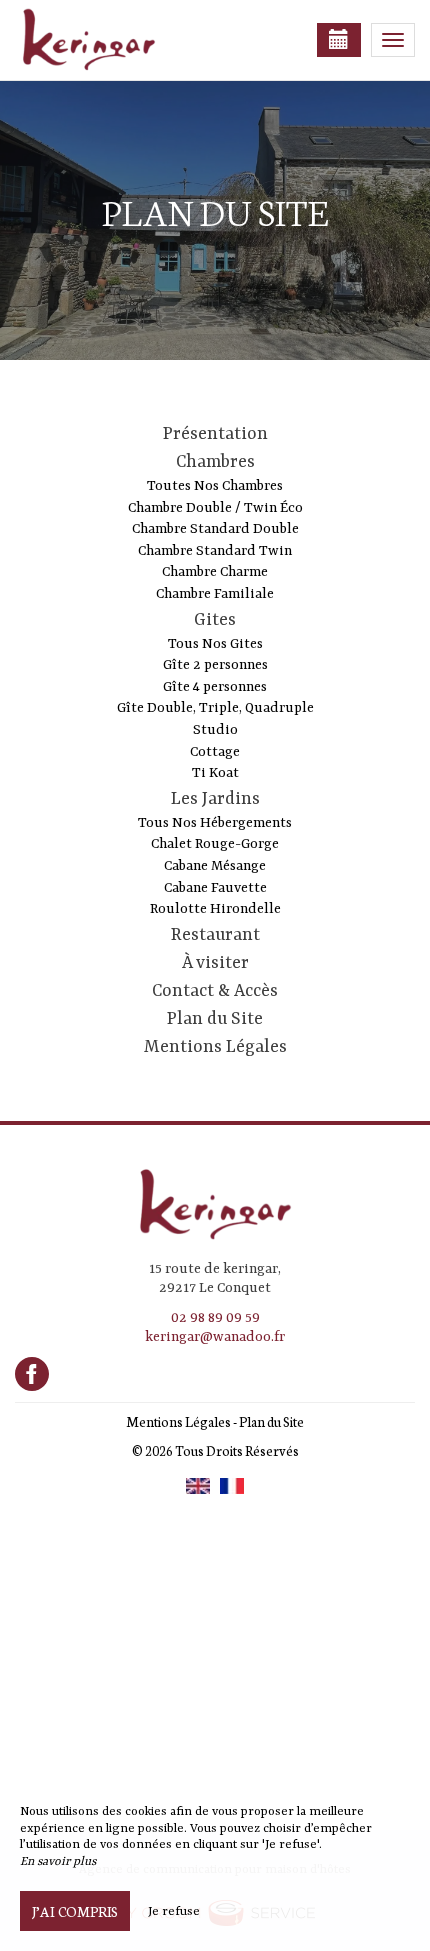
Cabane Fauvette (215, 888)
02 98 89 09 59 (215, 1318)
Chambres (215, 462)
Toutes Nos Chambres (215, 486)
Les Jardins (215, 799)
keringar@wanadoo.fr (215, 1337)
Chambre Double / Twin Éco (215, 508)
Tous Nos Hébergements (215, 823)
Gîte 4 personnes (215, 687)
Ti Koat (215, 773)
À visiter (215, 963)
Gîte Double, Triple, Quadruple (215, 708)
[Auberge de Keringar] (115, 40)
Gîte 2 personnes (215, 665)
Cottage (215, 752)
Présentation (215, 434)
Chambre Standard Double (215, 529)
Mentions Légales (215, 1047)
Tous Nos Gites (215, 644)
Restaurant (215, 935)
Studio (215, 730)
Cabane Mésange (215, 866)
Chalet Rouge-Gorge (215, 844)
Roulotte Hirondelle (215, 909)
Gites (215, 620)
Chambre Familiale (215, 594)
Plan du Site (215, 1019)
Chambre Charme (215, 572)
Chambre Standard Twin (215, 551)
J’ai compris (75, 1911)
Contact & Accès (215, 991)
